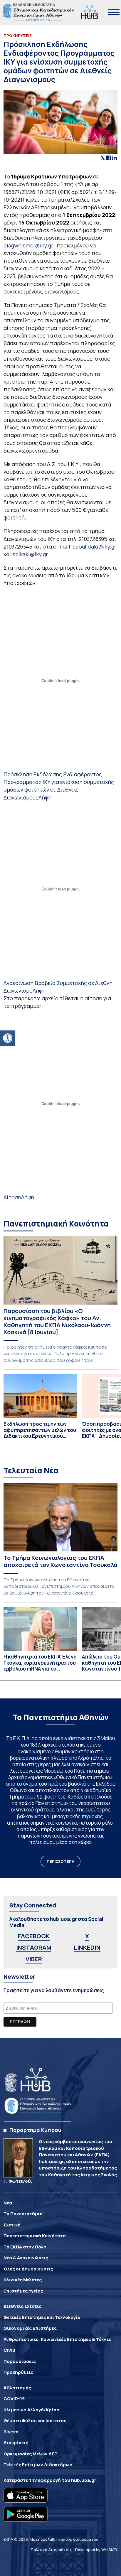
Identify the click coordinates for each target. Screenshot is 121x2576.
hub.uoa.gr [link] (84, 2480)
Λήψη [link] (45, 797)
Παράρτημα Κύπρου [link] (35, 2130)
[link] (8, 1038)
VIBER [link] (34, 1959)
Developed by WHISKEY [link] (96, 2550)
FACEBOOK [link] (34, 1936)
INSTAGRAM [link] (34, 1947)
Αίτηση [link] (12, 1197)
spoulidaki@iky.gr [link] (95, 546)
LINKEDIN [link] (87, 1947)
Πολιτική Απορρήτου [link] (51, 2550)
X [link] (87, 1936)
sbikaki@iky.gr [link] (30, 554)
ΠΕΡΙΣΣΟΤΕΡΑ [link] (60, 1861)
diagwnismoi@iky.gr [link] (28, 245)
